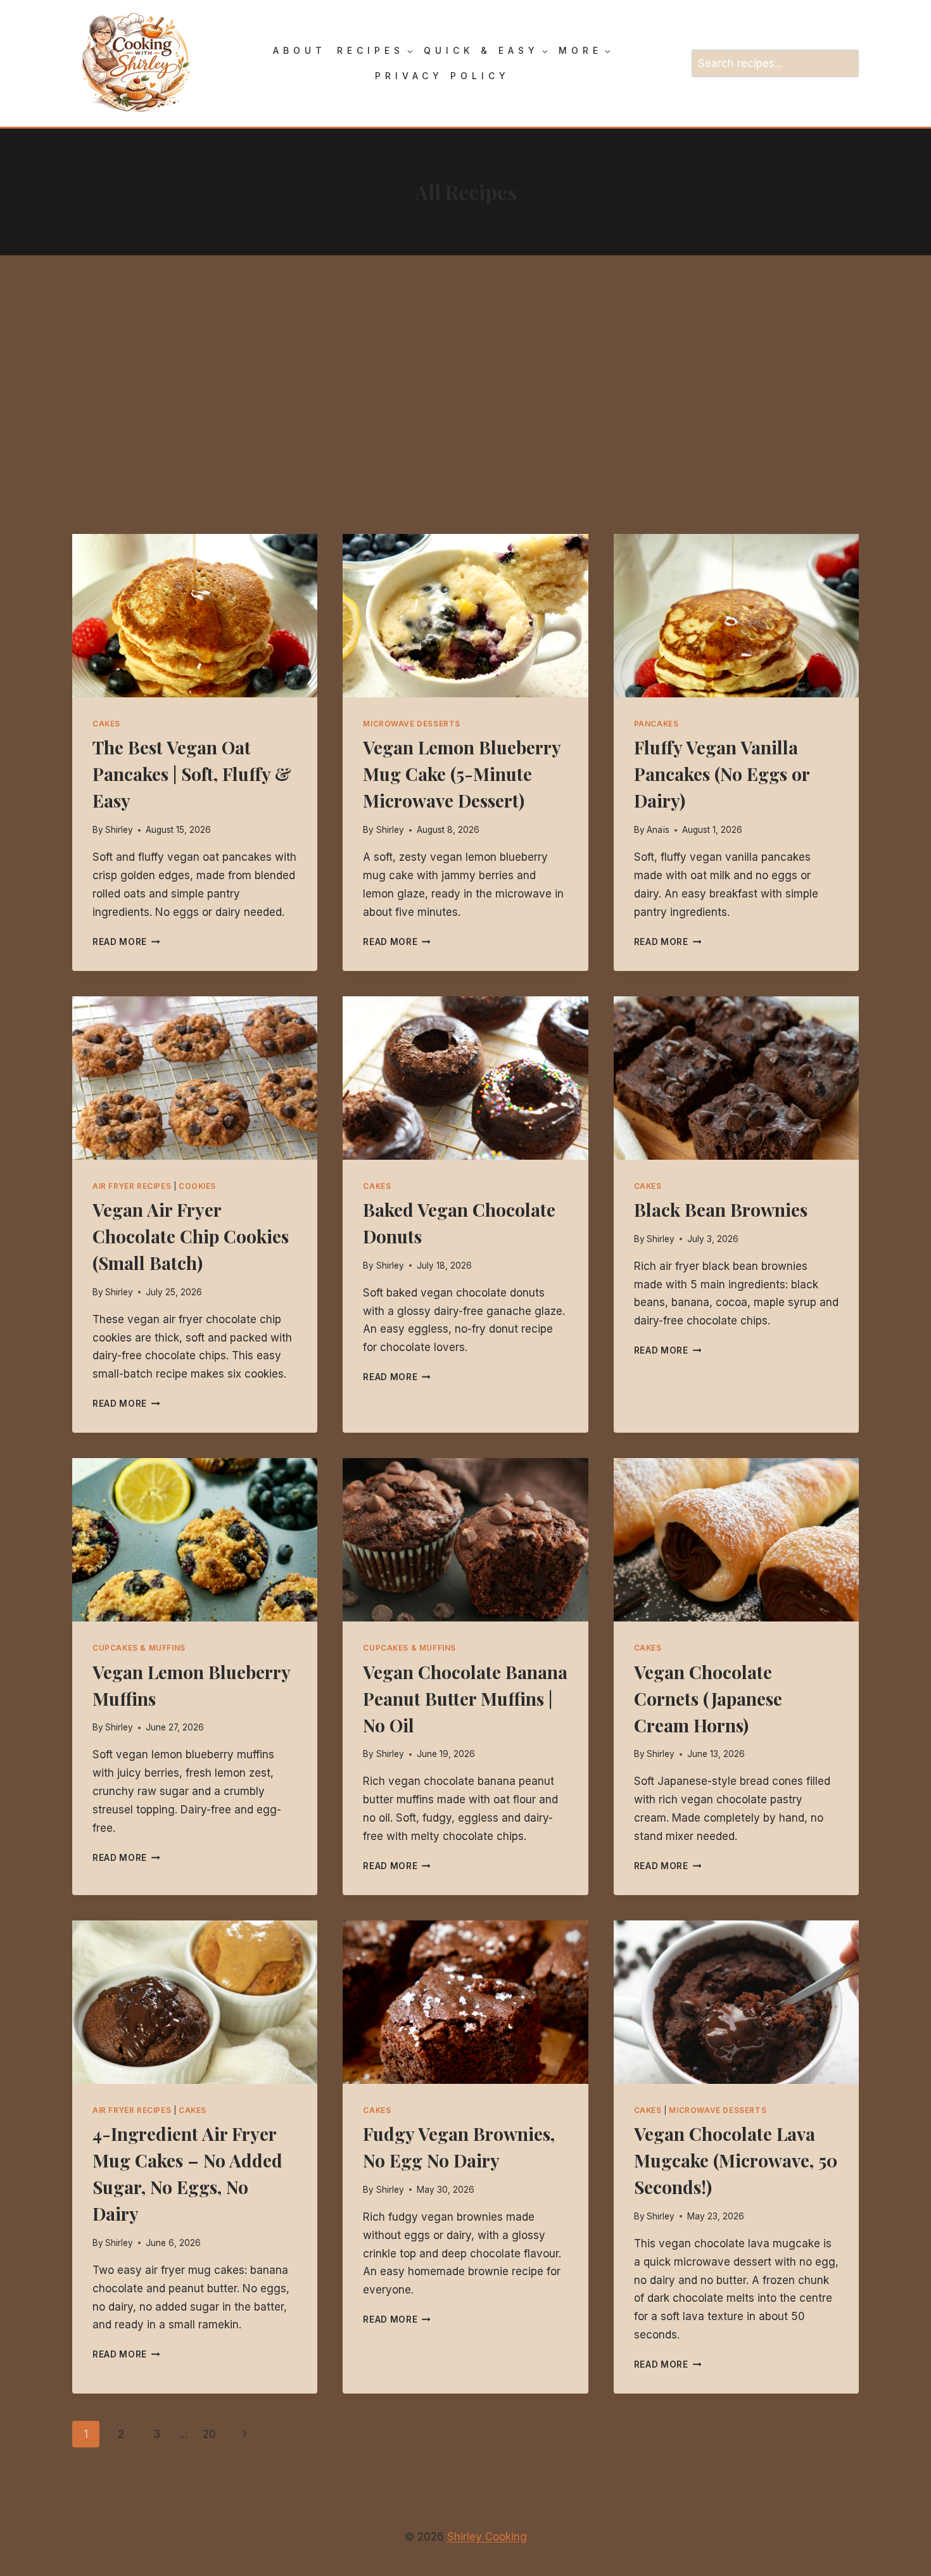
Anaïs (658, 830)
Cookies (197, 1186)
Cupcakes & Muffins (139, 1648)
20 (209, 2434)
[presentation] (195, 616)
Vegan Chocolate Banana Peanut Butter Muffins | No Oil (465, 1698)
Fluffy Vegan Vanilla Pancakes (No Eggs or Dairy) (722, 774)
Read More (126, 942)
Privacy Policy (442, 76)
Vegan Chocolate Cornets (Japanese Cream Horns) (708, 1698)
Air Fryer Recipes (132, 1186)
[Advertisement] (465, 395)
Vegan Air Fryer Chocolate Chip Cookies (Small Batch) (191, 1236)
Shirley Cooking (487, 2537)
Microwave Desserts (412, 724)
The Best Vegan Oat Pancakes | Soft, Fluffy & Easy (192, 774)
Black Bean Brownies (721, 1209)
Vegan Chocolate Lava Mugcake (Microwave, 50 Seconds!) (736, 2160)
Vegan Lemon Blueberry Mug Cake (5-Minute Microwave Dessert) (462, 774)
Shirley (119, 830)
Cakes (106, 724)
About (300, 50)
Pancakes (656, 724)
